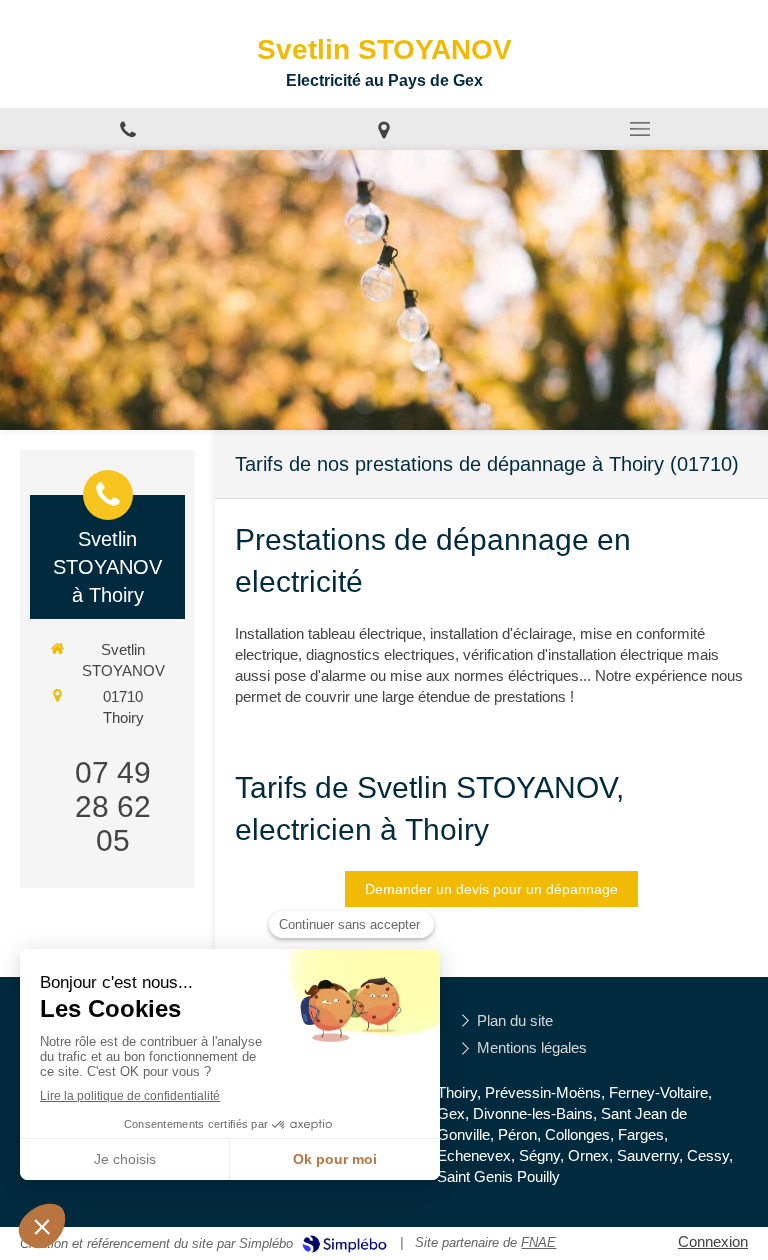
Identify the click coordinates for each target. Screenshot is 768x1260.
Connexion (713, 1241)
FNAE (538, 1242)
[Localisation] (384, 129)
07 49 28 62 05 (113, 806)
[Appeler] (128, 129)
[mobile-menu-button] (640, 129)
